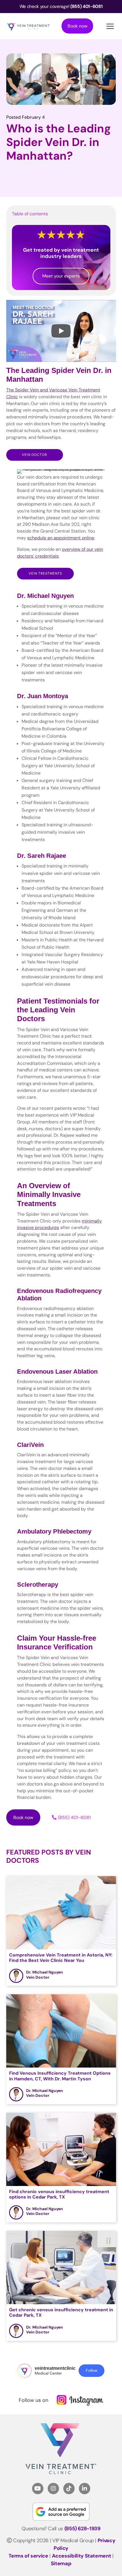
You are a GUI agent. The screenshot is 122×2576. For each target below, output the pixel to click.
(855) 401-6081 (74, 1817)
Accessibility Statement (82, 2556)
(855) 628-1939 (82, 2529)
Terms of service (28, 2556)
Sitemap (61, 2564)
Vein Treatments (45, 573)
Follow (91, 2370)
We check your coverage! (61, 6)
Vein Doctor (34, 455)
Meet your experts (61, 276)
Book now (77, 26)
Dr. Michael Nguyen (45, 1972)
